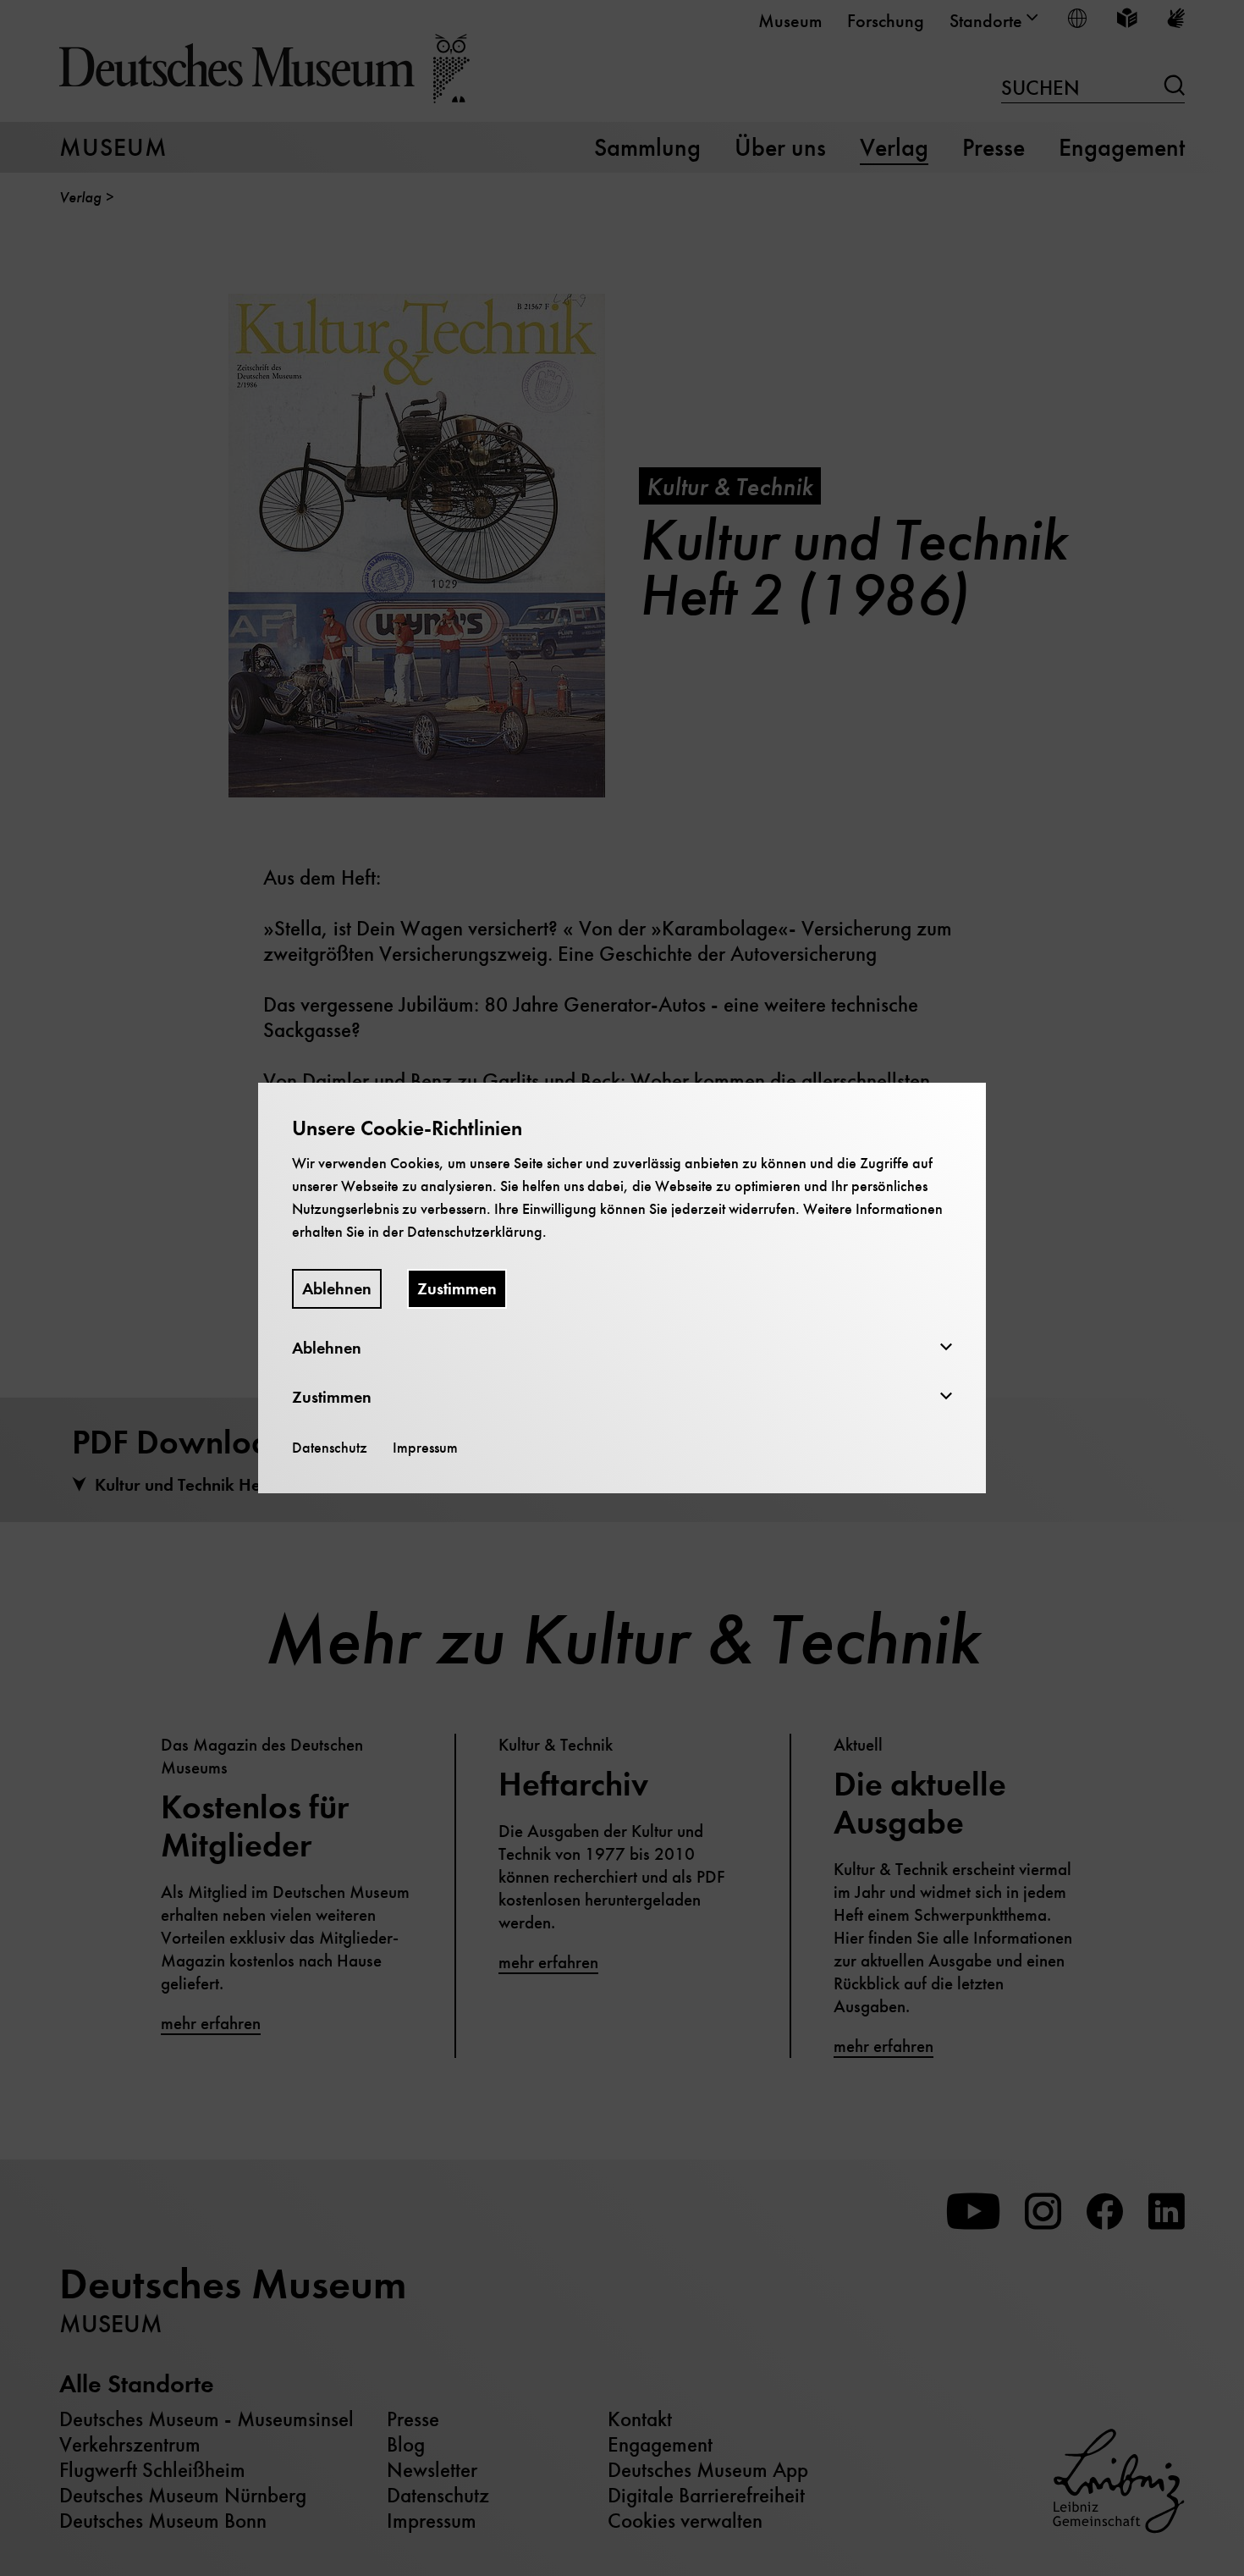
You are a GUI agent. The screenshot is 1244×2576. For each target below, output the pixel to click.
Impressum (425, 1448)
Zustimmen (457, 1289)
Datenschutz (330, 1448)
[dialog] (622, 1288)
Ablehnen (337, 1289)
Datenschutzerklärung (475, 1232)
